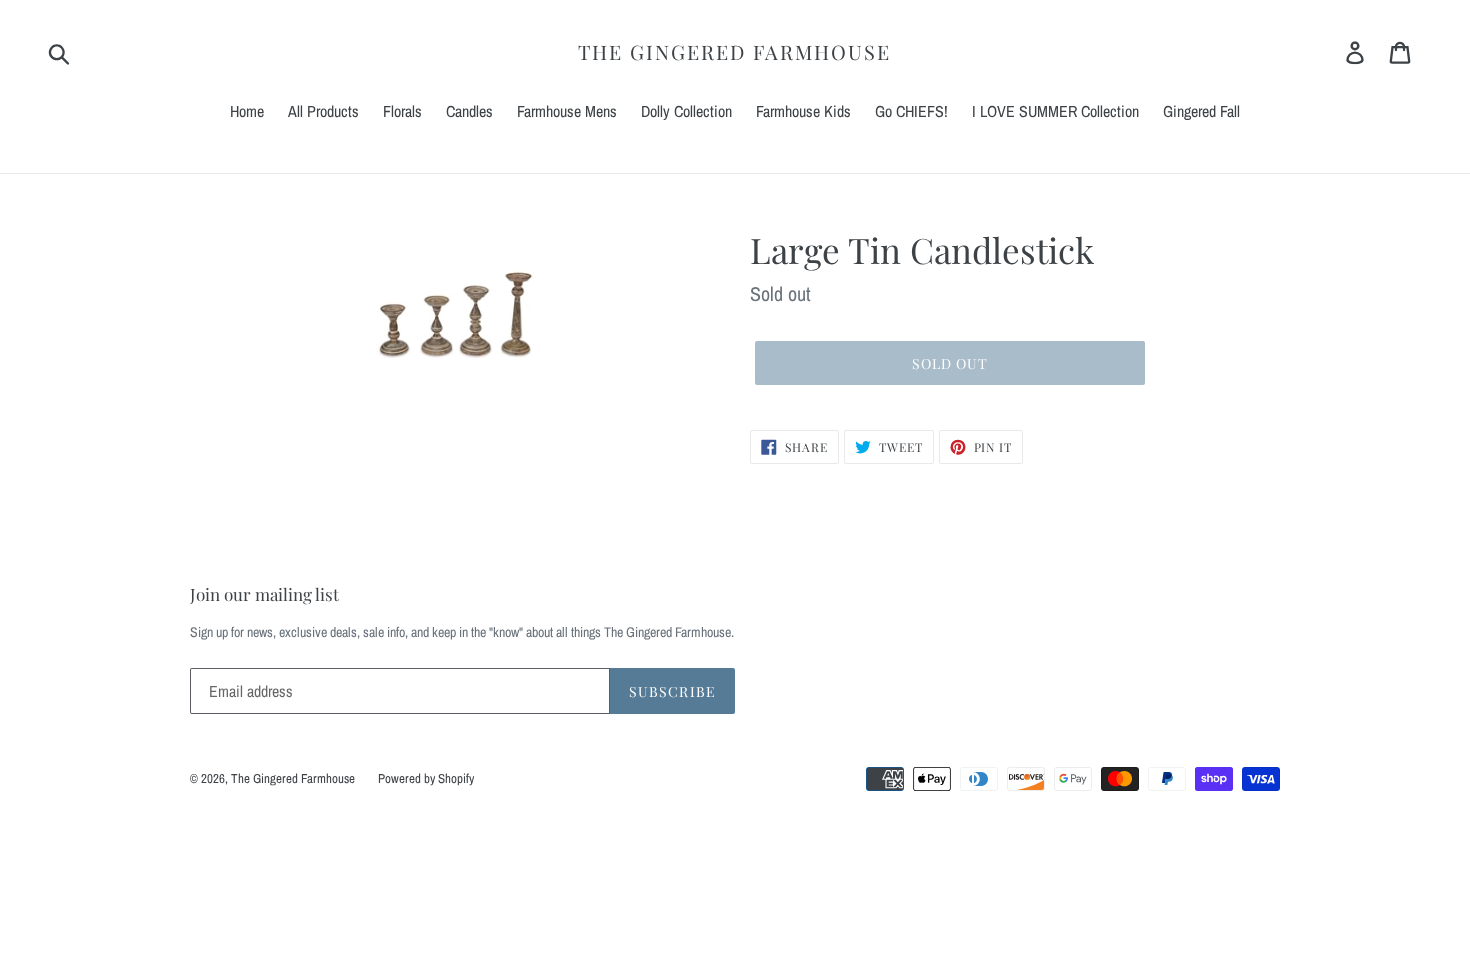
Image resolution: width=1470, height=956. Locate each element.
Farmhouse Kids (803, 111)
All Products (323, 111)
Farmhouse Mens (567, 111)
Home (247, 111)
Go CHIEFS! (911, 111)
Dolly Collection (686, 111)
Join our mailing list (264, 594)
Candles (469, 111)
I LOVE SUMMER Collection (1055, 111)
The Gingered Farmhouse (734, 52)
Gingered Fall (1201, 111)
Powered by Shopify (426, 778)
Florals (402, 111)
